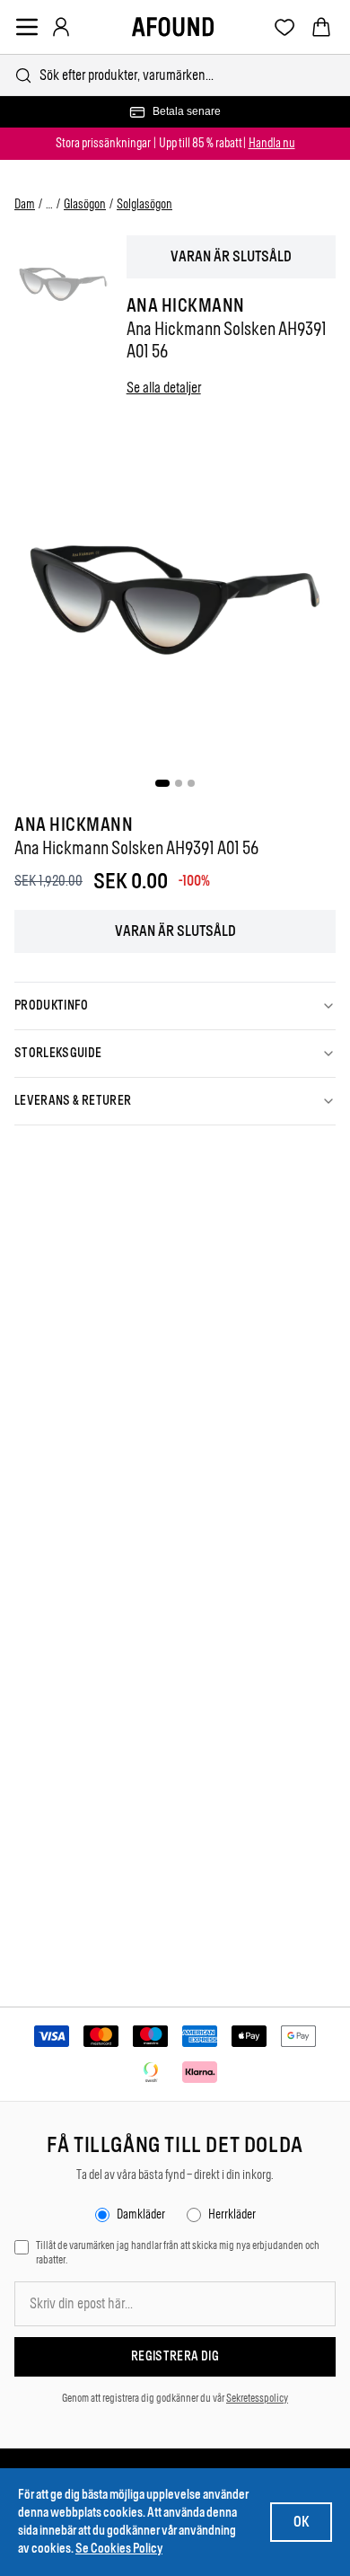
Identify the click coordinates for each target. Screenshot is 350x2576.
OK (301, 2522)
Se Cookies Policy (119, 2549)
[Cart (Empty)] (321, 27)
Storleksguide (58, 1053)
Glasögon (85, 204)
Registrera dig (175, 2356)
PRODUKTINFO (52, 1006)
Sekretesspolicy (257, 2398)
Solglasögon (144, 204)
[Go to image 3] (191, 783)
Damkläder (141, 2214)
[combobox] (175, 75)
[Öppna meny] (27, 27)
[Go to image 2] (179, 783)
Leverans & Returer (73, 1101)
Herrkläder (232, 2214)
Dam (25, 204)
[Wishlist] (285, 27)
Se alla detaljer (164, 388)
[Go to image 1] (162, 783)
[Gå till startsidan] (173, 27)
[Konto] (61, 27)
